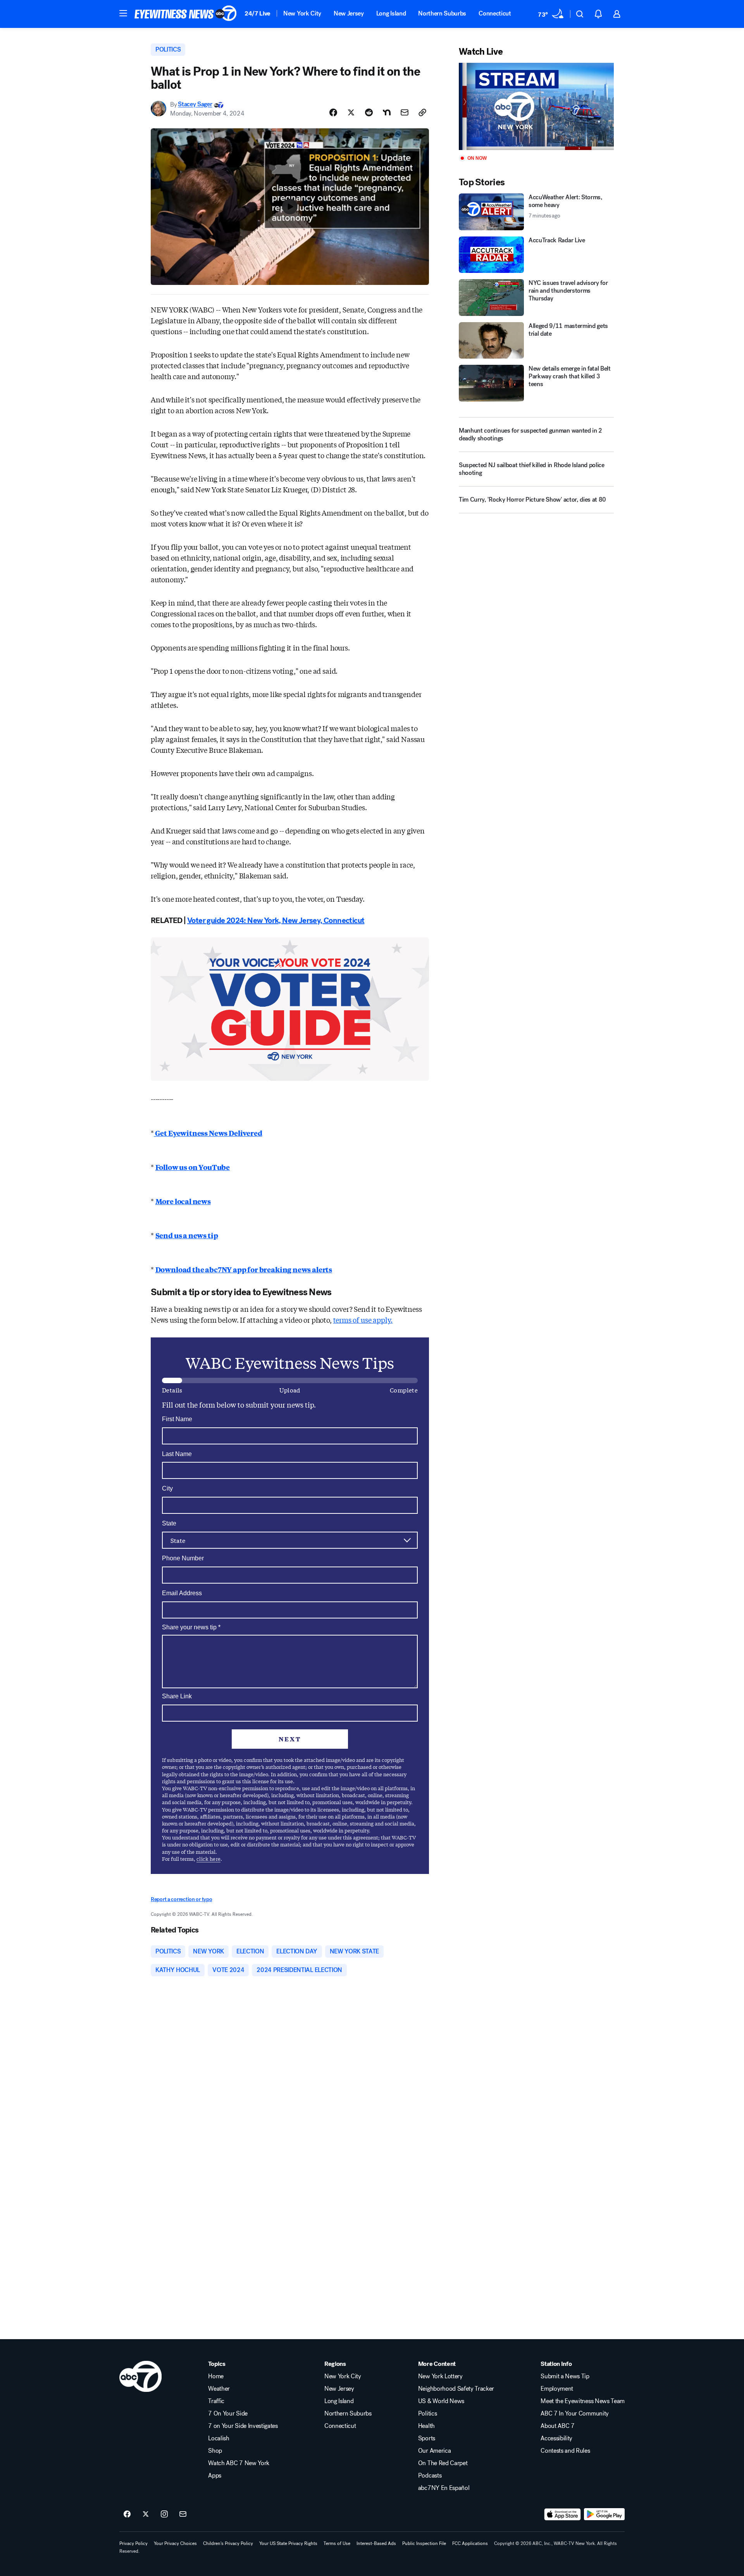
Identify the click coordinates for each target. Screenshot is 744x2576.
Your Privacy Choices (175, 2543)
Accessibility (556, 2438)
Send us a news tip (187, 1235)
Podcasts (430, 2476)
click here (208, 1859)
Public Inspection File (424, 2543)
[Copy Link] (422, 112)
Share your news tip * (191, 1627)
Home (216, 2376)
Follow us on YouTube (193, 1167)
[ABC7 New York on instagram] (164, 2514)
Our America (434, 2451)
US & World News (441, 2401)
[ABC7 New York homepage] (186, 14)
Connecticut (495, 13)
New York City (302, 13)
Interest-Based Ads (376, 2543)
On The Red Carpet (443, 2463)
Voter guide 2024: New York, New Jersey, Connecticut (276, 920)
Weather (219, 2389)
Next (290, 1739)
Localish (219, 2438)
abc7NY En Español (444, 2488)
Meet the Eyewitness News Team (583, 2401)
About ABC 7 (557, 2426)
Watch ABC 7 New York (239, 2463)
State (169, 1523)
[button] (123, 13)
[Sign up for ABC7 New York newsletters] (183, 2514)
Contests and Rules (565, 2451)
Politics (427, 2414)
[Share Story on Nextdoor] (387, 112)
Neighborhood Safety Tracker (456, 2389)
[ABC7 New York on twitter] (146, 2514)
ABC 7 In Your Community (575, 2414)
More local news (183, 1201)
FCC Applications (470, 2543)
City (167, 1488)
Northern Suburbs (442, 13)
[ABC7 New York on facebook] (127, 2514)
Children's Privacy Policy (228, 2543)
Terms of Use (337, 2543)
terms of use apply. (363, 1320)
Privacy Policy (133, 2543)
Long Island (391, 13)
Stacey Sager (195, 104)
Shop (215, 2451)
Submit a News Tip (565, 2376)
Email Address (182, 1593)
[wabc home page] (140, 2376)
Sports (427, 2438)
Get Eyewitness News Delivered (208, 1133)
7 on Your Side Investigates (243, 2426)
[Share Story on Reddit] (369, 112)
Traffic (216, 2401)
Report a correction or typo (181, 1899)
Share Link (177, 1696)
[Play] (536, 106)
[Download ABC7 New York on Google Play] (604, 2514)
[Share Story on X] (351, 112)
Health (426, 2426)
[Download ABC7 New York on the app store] (563, 2514)
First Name (177, 1419)
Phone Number (183, 1558)
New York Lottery (440, 2376)
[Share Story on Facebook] (333, 112)
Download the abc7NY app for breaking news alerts (244, 1269)
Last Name (177, 1454)
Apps (215, 2476)
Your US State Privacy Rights (288, 2543)
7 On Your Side (228, 2414)
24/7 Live (257, 13)
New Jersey (349, 13)
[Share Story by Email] (405, 112)
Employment (557, 2389)
